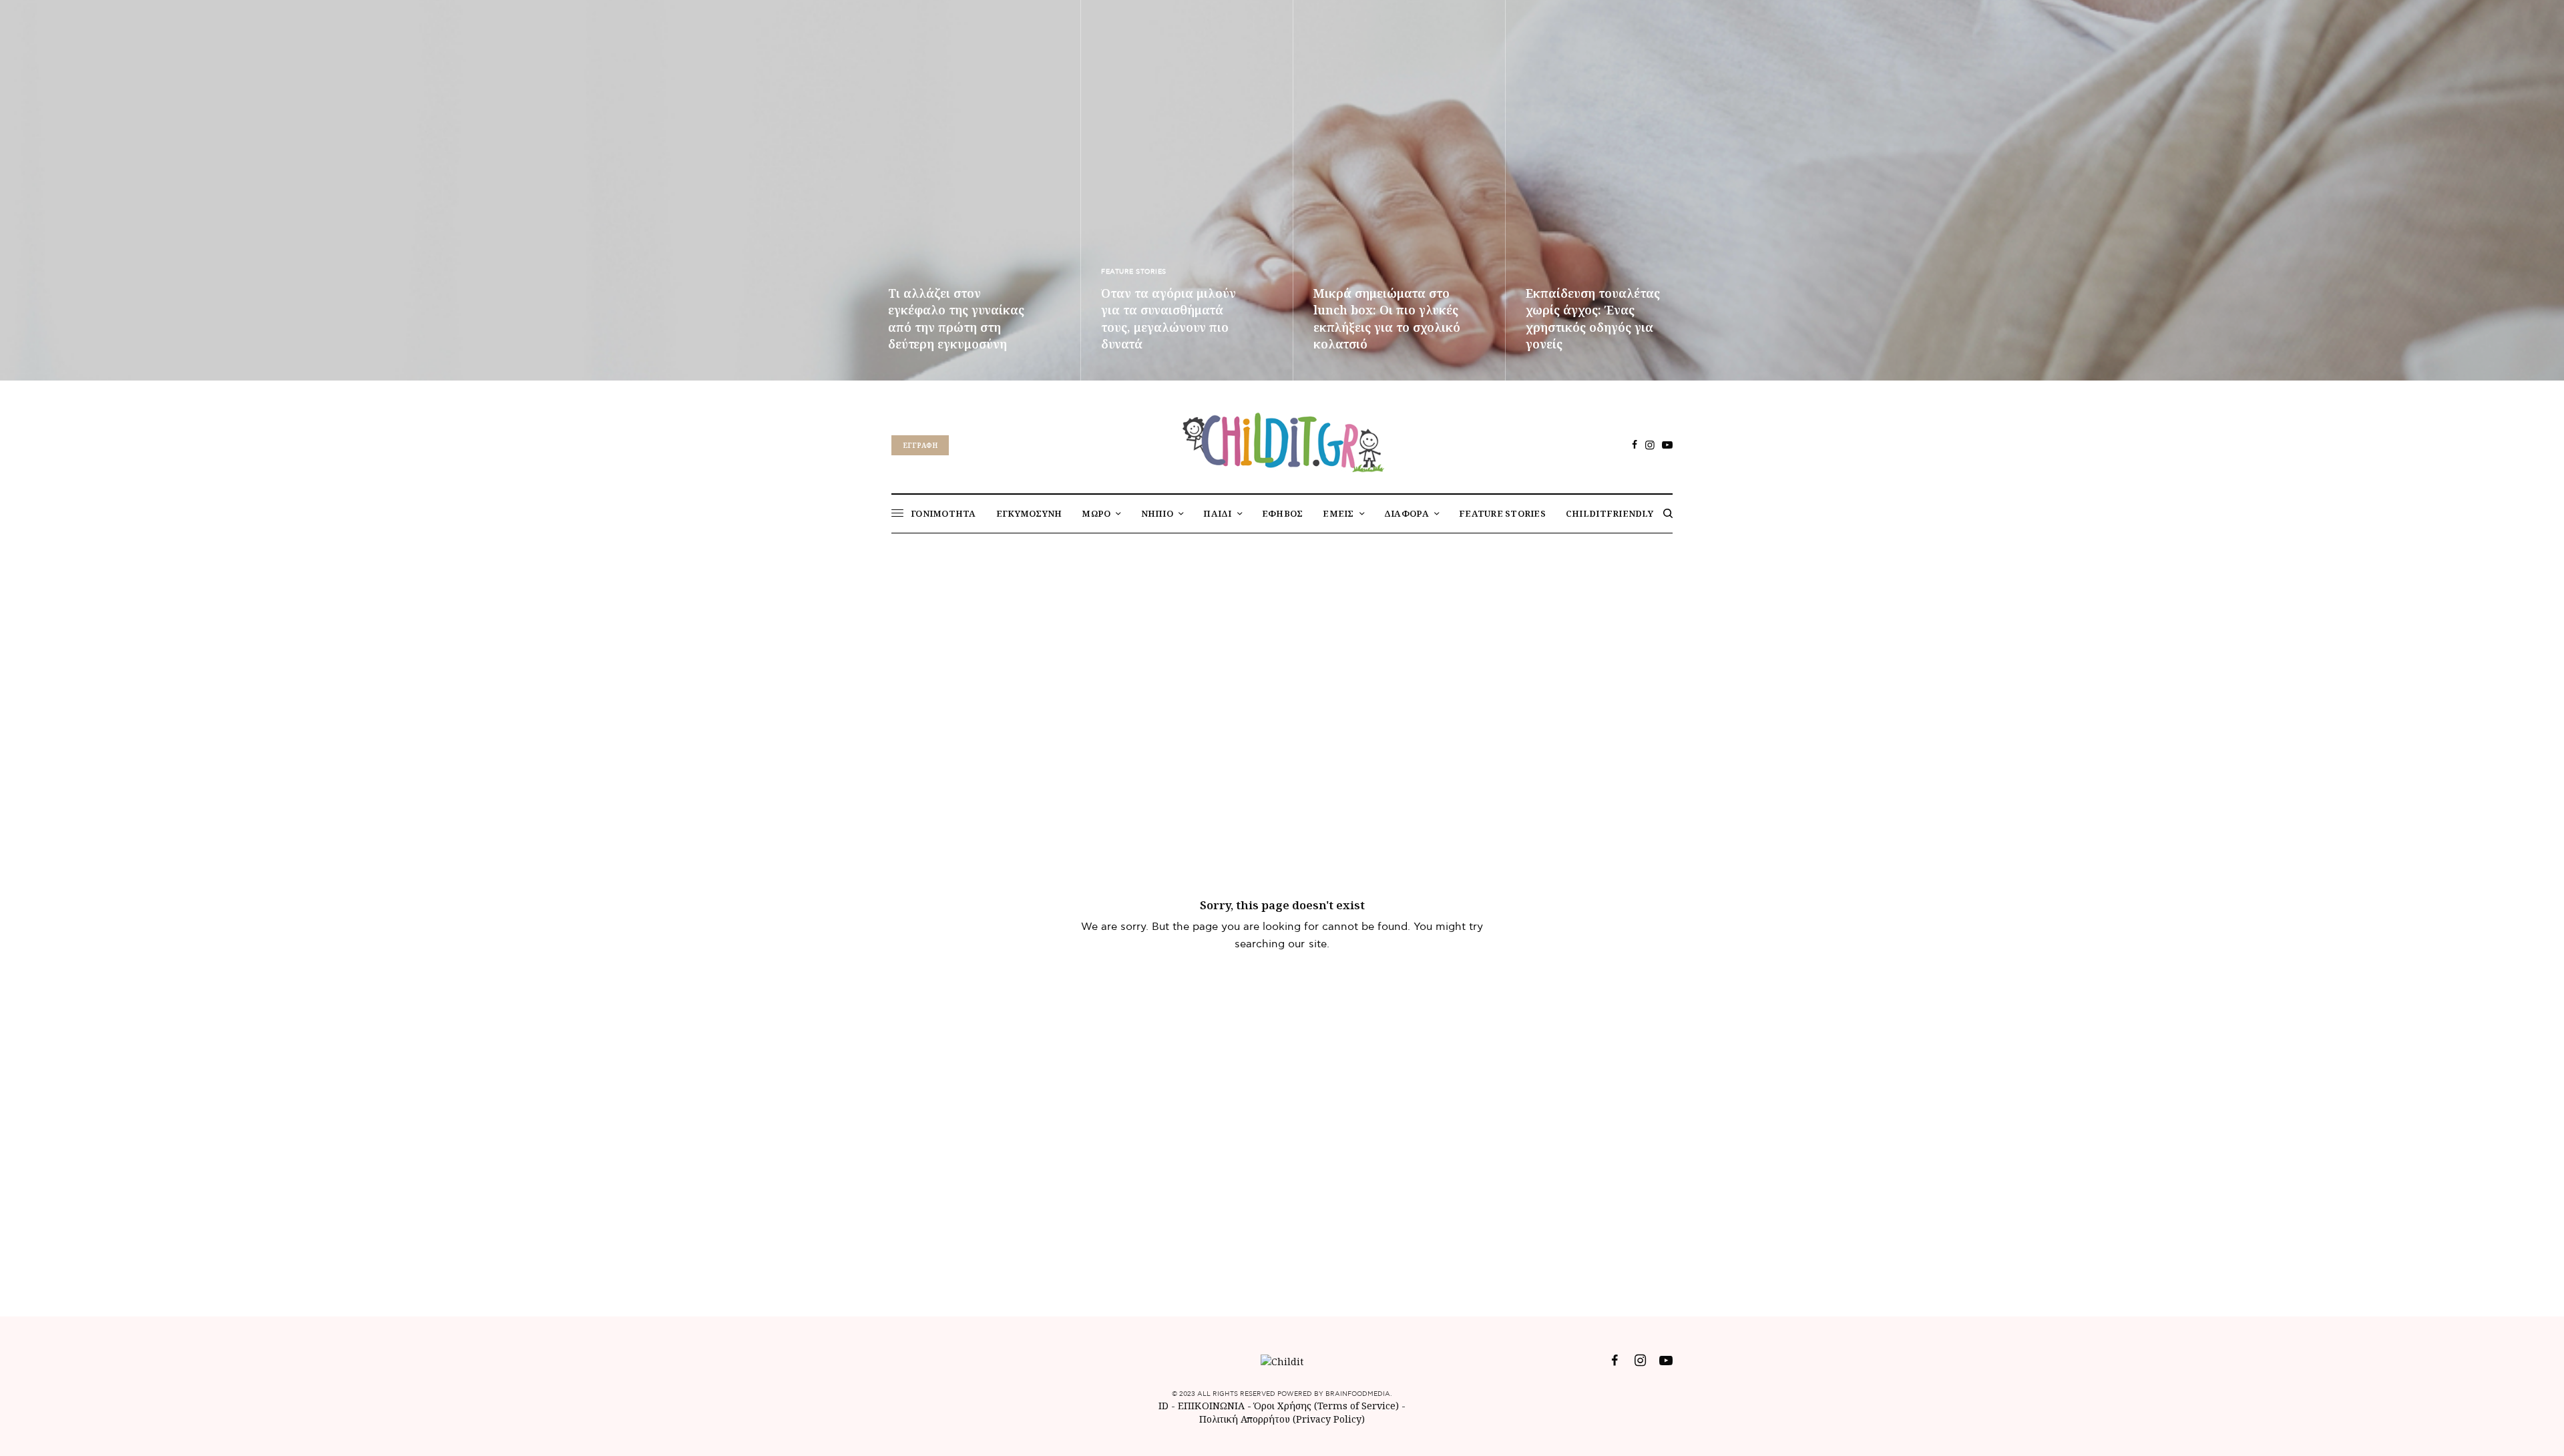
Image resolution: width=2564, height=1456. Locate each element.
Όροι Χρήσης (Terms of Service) (1326, 1406)
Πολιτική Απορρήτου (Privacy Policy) (1282, 1419)
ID (1163, 1406)
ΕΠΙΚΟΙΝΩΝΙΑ (1213, 1406)
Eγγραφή (920, 445)
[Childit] (1282, 440)
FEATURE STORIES (1134, 272)
